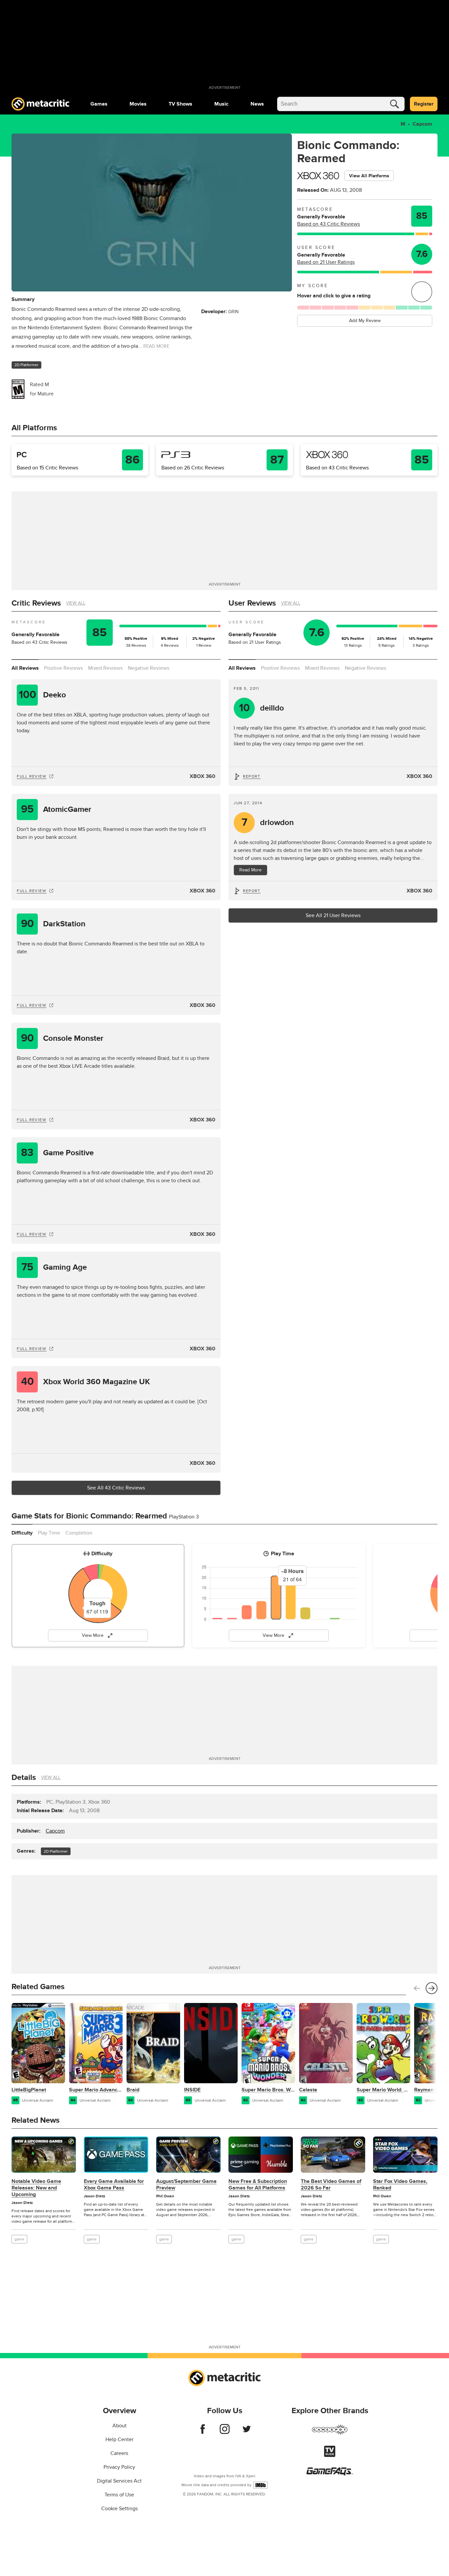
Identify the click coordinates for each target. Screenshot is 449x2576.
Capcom (422, 124)
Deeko (43, 695)
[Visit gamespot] (330, 2434)
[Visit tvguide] (330, 2455)
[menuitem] (99, 104)
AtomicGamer (56, 809)
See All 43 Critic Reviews (116, 1488)
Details (24, 1777)
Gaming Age (54, 1267)
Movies (138, 104)
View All (76, 603)
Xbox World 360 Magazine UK (86, 1382)
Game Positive (57, 1153)
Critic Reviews (36, 603)
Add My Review (365, 321)
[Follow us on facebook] (203, 2432)
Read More (250, 870)
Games (99, 104)
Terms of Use (119, 2495)
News (257, 104)
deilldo (262, 708)
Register (424, 104)
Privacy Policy (119, 2467)
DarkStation (53, 924)
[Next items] (432, 1988)
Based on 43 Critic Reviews (329, 224)
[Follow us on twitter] (247, 2432)
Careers (119, 2453)
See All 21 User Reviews (333, 915)
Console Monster (62, 1038)
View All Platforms (369, 176)
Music (221, 104)
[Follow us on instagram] (225, 2432)
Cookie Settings (119, 2509)
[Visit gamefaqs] (330, 2474)
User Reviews (252, 603)
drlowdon (268, 823)
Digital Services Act (119, 2481)
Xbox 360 (202, 776)
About (119, 2426)
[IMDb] (260, 2485)
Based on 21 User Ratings (326, 262)
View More (93, 1635)
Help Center (119, 2439)
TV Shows (180, 104)
